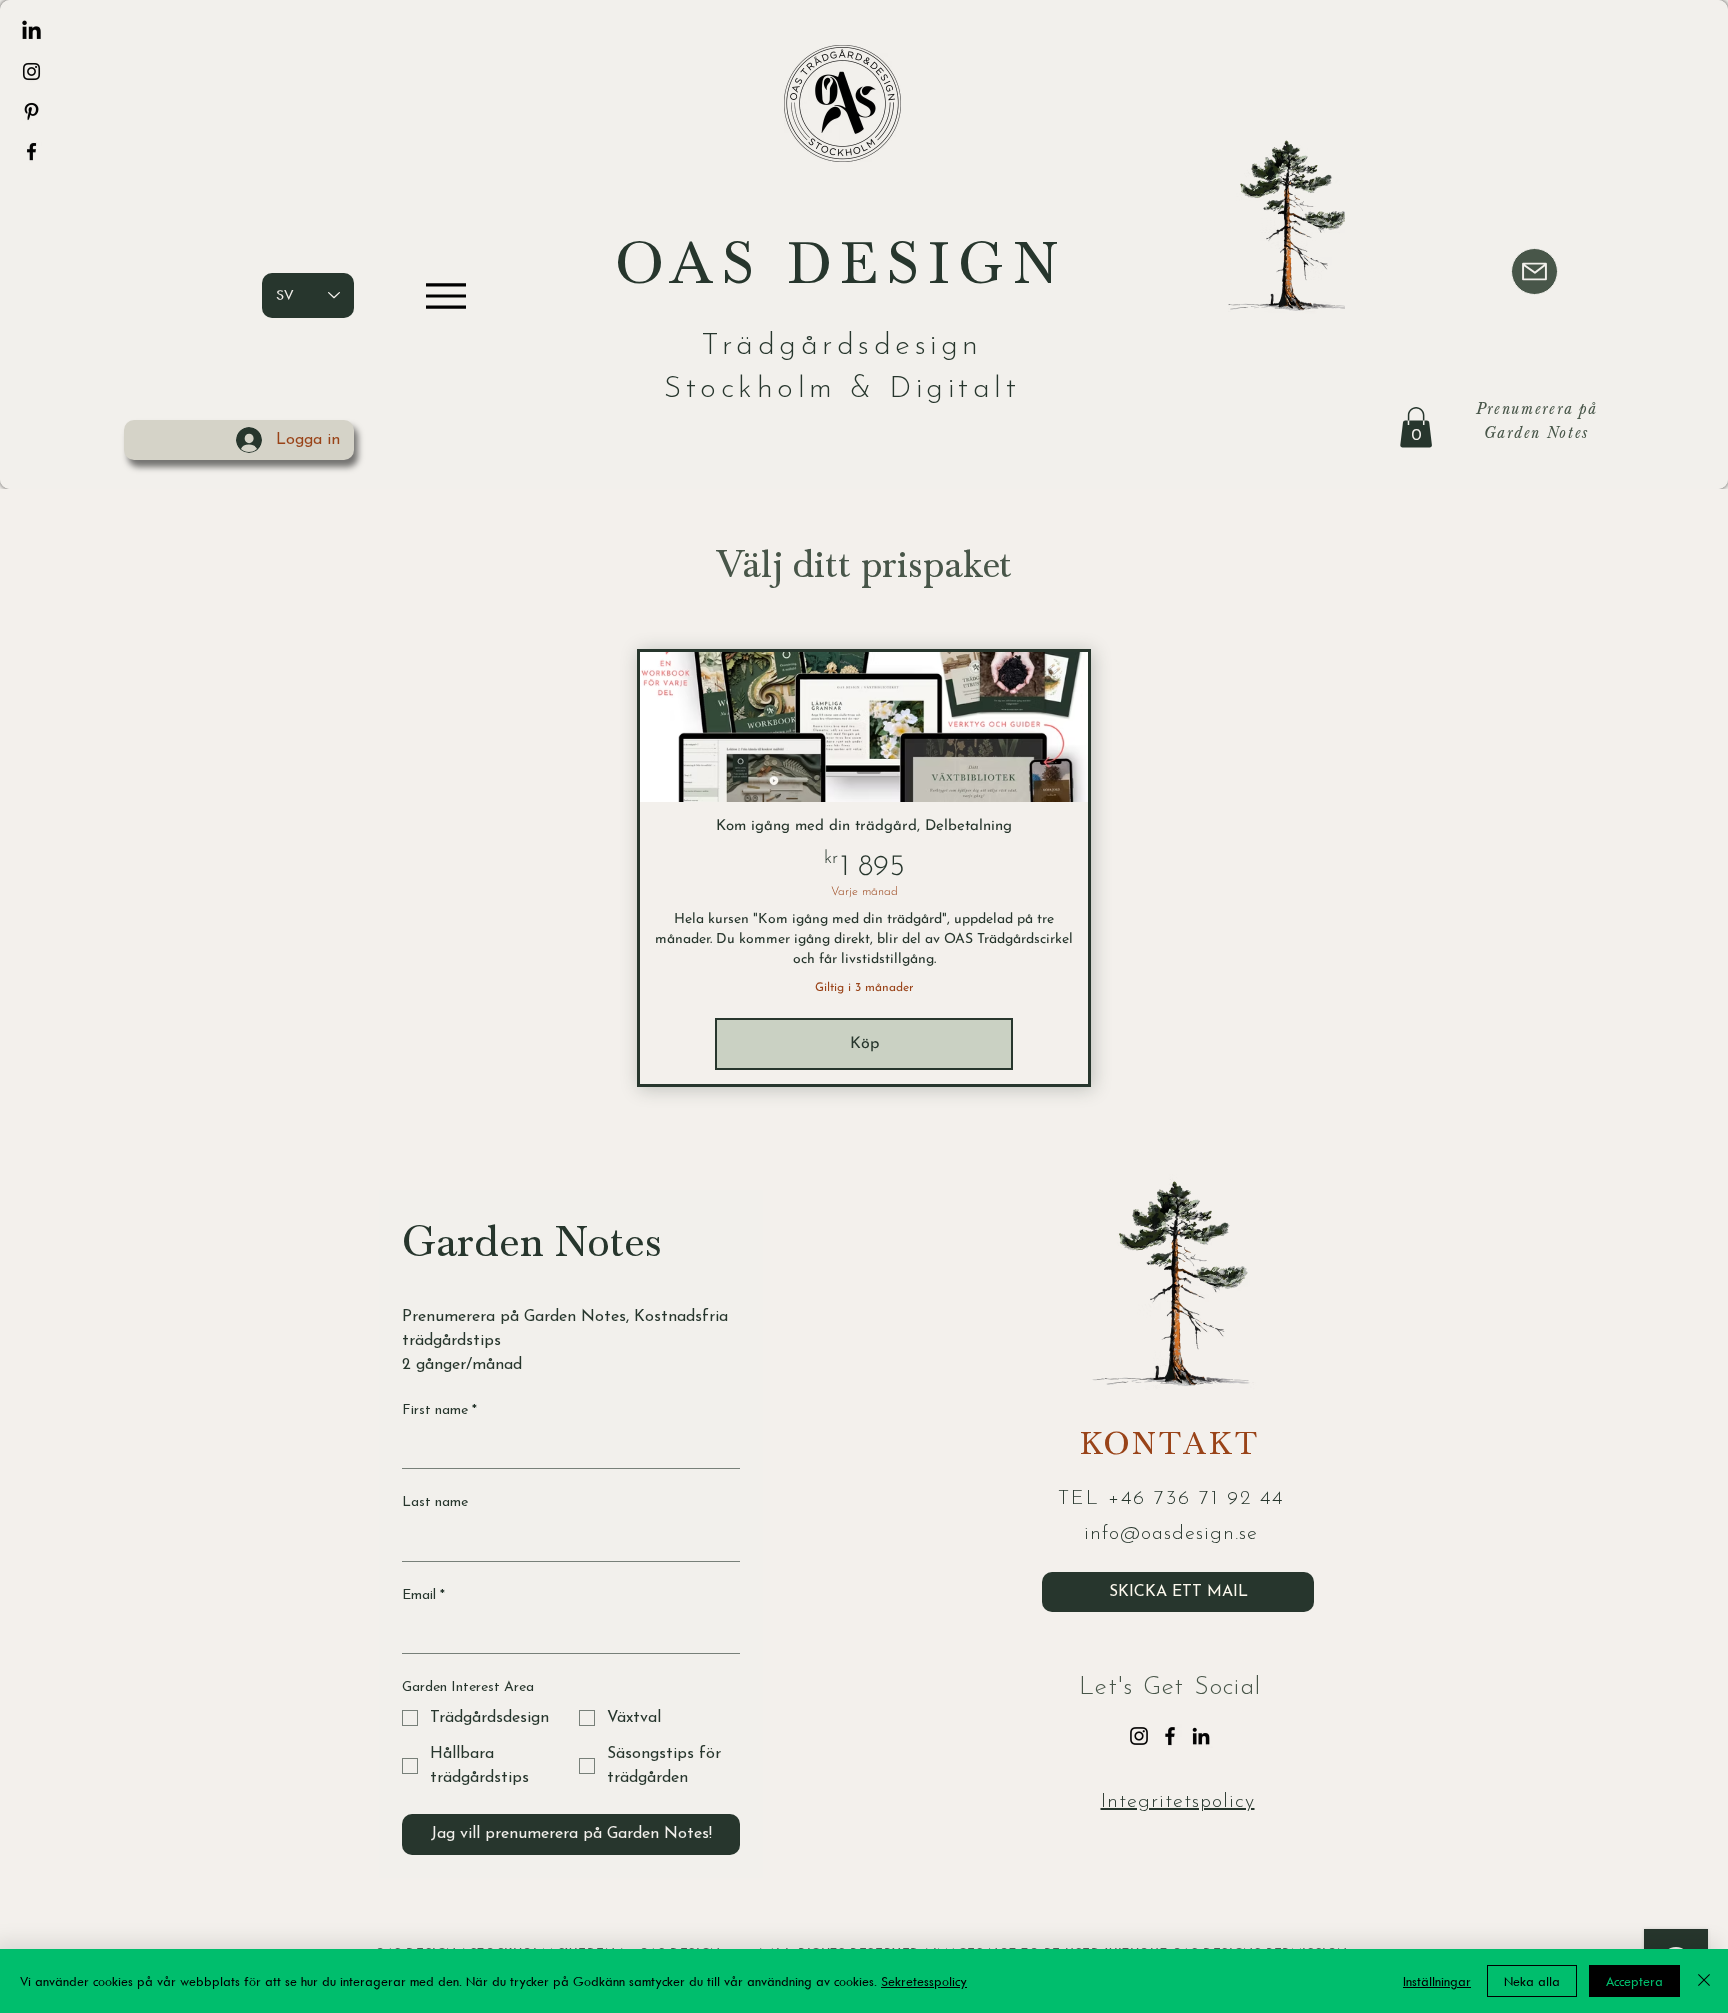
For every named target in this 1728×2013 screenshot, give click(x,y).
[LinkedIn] (31, 31)
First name (439, 1410)
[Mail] (1534, 271)
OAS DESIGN (842, 271)
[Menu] (445, 295)
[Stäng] (1704, 1981)
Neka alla (1532, 1981)
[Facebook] (31, 151)
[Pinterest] (31, 111)
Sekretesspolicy (924, 1981)
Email (423, 1595)
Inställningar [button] (1437, 1981)
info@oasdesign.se (1171, 1534)
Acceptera (1634, 1981)
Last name (435, 1502)
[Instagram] (31, 71)
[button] (1416, 427)
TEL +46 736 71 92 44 (1171, 1499)
